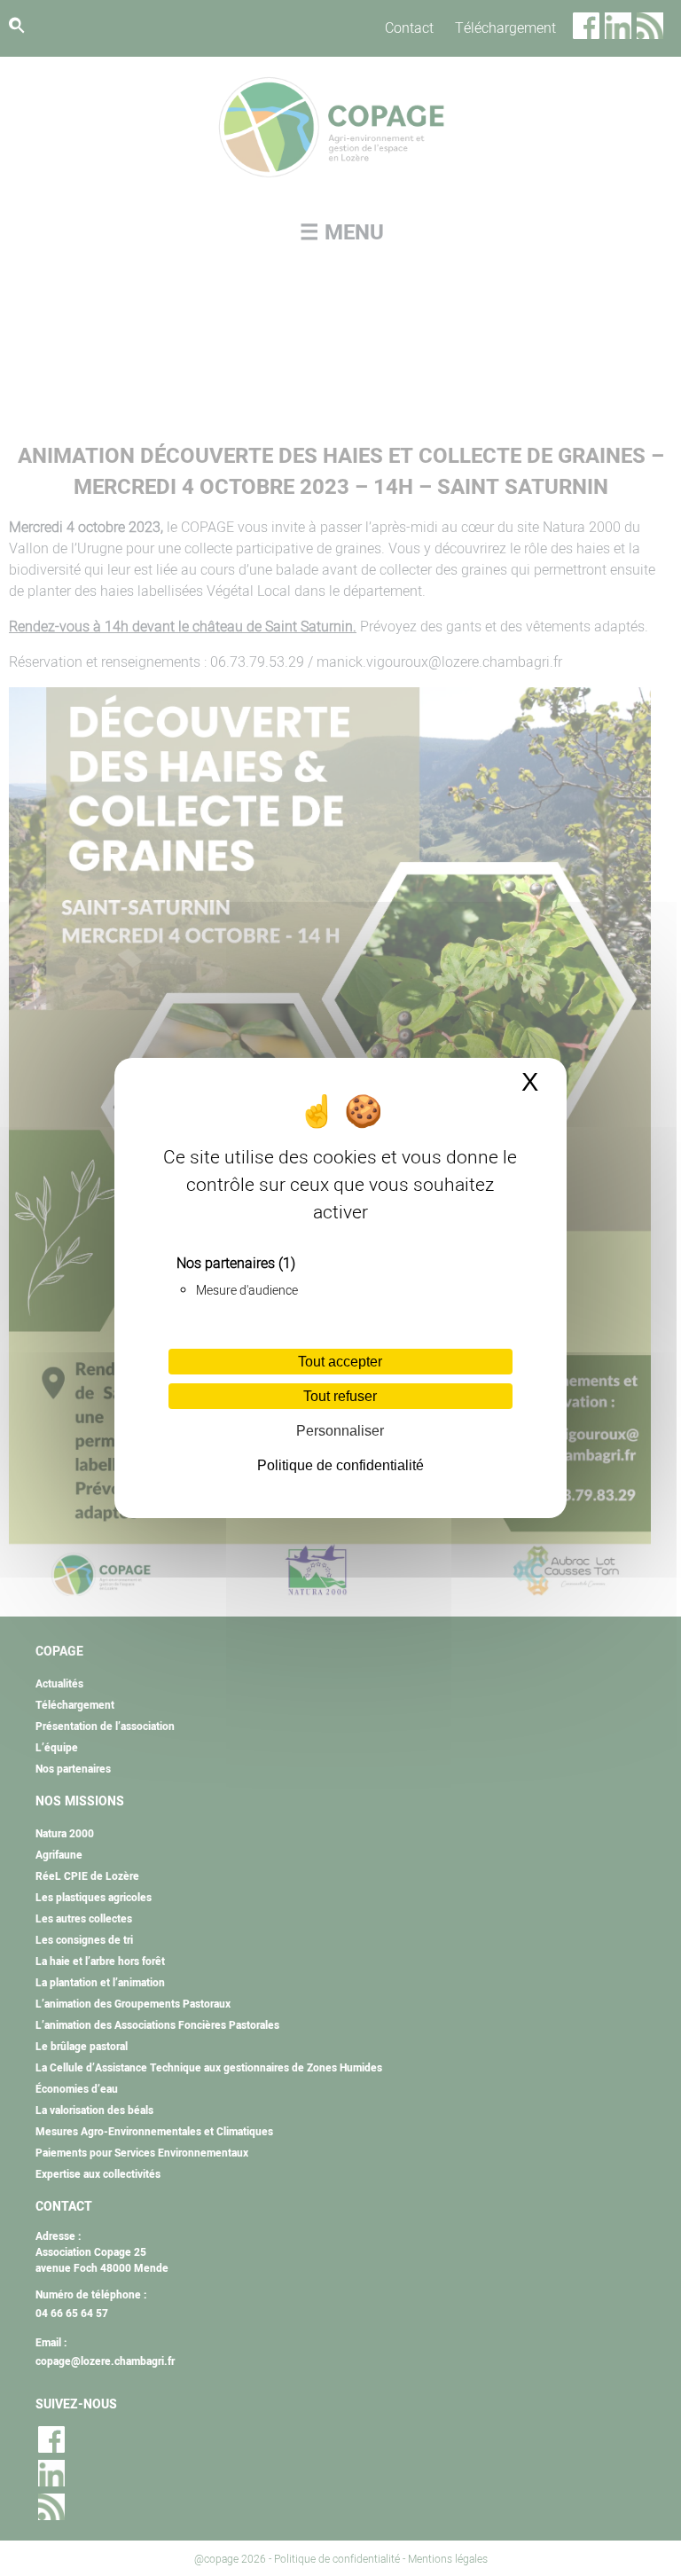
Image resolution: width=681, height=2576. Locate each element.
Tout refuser (340, 1396)
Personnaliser (340, 1431)
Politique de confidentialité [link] (340, 1465)
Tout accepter (340, 1362)
